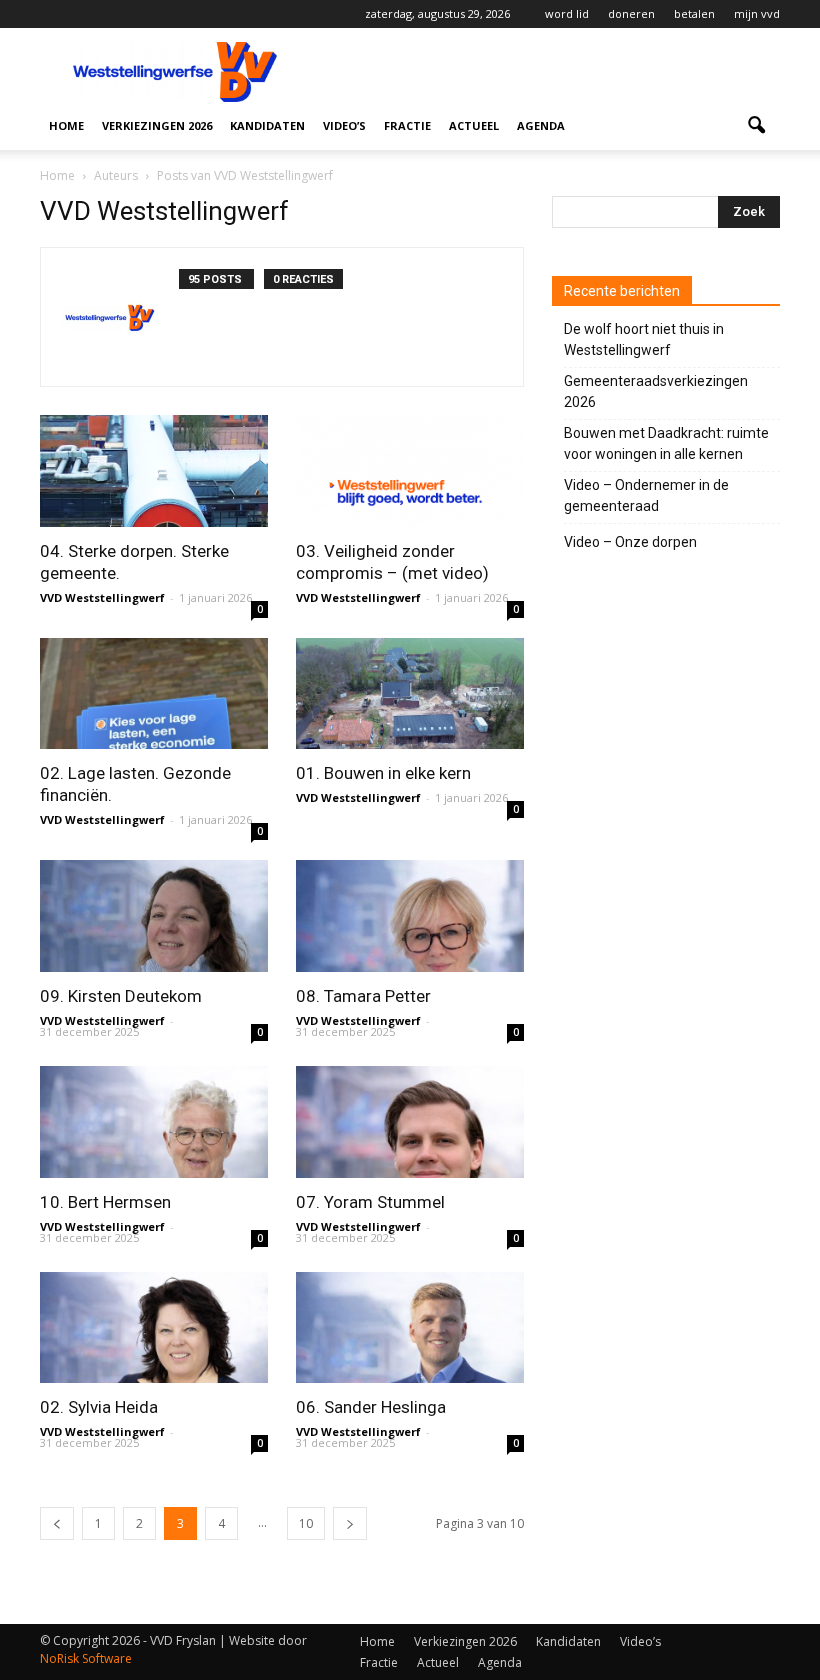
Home (66, 125)
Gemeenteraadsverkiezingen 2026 (656, 391)
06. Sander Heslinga (371, 1407)
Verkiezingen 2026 (157, 125)
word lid (567, 13)
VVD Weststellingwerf (102, 597)
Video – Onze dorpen (630, 542)
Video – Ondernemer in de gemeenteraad (646, 495)
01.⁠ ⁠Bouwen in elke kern (383, 773)
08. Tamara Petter (363, 996)
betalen (694, 13)
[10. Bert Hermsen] (154, 1122)
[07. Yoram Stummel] (410, 1122)
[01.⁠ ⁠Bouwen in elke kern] (410, 694)
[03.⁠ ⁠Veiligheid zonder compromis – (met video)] (410, 471)
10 (306, 1523)
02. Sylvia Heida (99, 1407)
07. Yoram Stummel (370, 1202)
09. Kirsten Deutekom (121, 996)
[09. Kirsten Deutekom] (154, 916)
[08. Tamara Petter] (410, 916)
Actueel (474, 125)
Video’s (344, 125)
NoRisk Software (86, 1658)
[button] (756, 126)
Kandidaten (267, 125)
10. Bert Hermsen (105, 1202)
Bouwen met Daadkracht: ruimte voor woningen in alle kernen (666, 443)
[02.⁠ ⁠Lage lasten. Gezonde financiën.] (154, 694)
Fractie (407, 125)
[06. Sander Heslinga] (410, 1328)
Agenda (541, 125)
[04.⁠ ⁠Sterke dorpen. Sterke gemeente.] (154, 471)
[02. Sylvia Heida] (154, 1328)
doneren (631, 13)
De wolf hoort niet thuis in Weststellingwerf (644, 339)
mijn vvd (757, 13)
